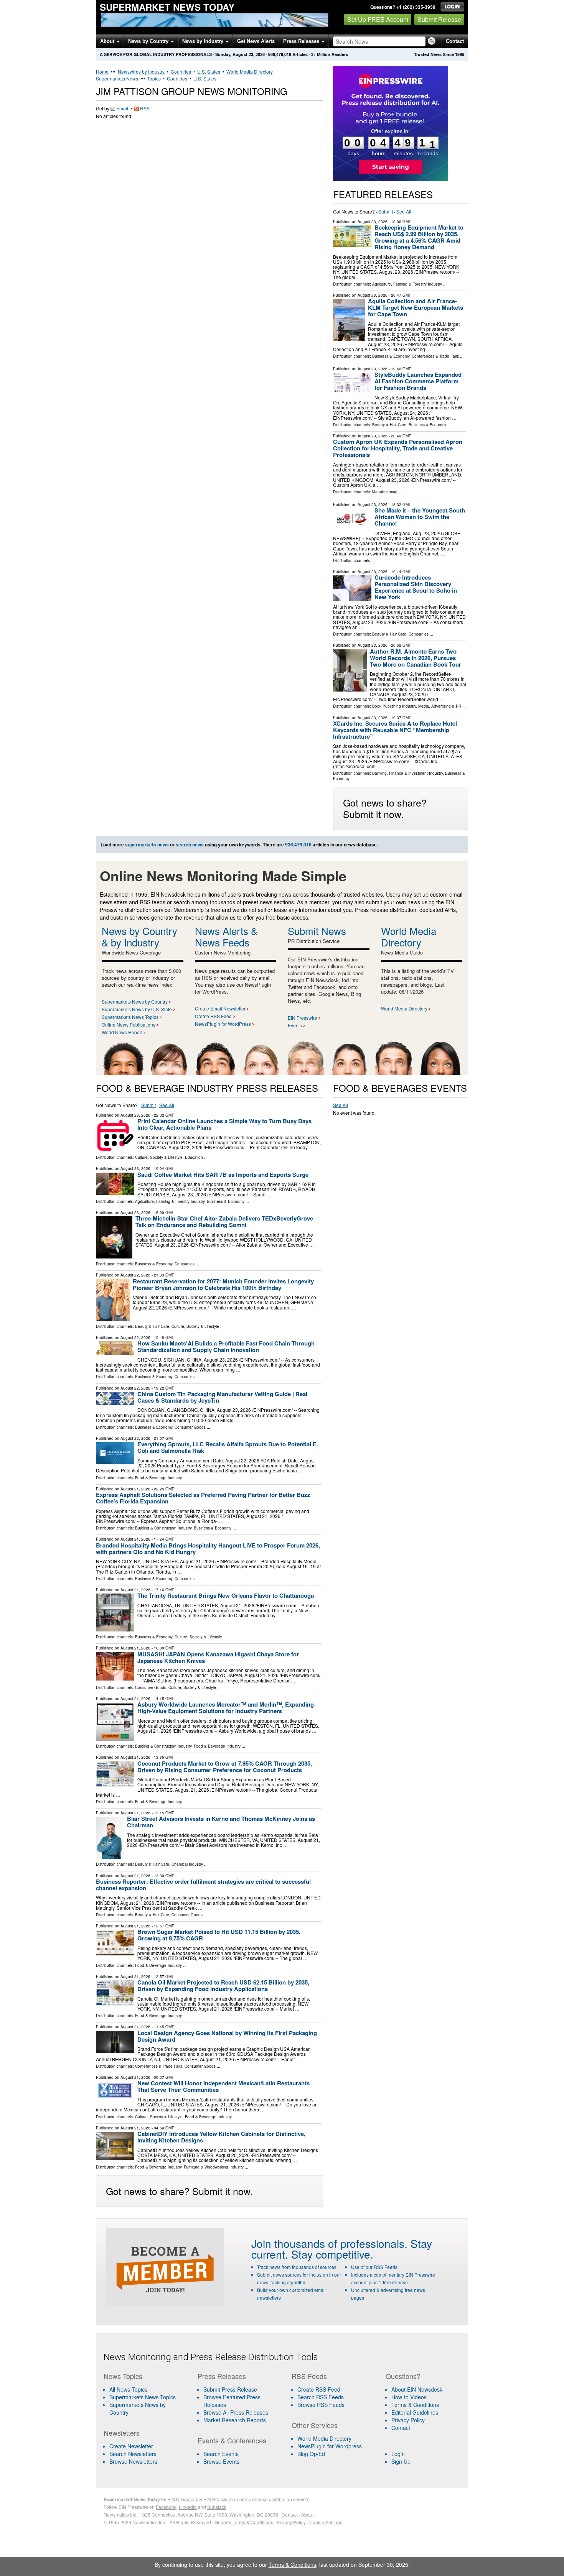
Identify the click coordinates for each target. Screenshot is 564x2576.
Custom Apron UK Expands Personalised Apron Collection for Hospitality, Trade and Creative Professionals (398, 448)
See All (404, 211)
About (108, 41)
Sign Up (401, 2461)
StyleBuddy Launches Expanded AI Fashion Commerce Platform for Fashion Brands (418, 381)
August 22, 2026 (135, 1275)
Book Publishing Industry (394, 706)
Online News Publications (129, 1024)
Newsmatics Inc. (120, 2514)
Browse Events (221, 2461)
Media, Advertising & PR (440, 706)
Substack (217, 2507)
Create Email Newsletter (220, 1008)
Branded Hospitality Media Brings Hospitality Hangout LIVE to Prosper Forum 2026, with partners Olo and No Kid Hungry (208, 1548)
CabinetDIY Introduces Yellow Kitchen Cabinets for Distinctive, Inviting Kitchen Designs (221, 2137)
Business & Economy (391, 356)
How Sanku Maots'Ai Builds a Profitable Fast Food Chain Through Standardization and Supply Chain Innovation (226, 1346)
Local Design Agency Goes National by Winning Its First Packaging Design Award (227, 2036)
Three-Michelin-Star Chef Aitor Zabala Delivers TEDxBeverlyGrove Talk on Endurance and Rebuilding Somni (224, 1221)
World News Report (122, 1032)
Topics (154, 78)
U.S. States (209, 71)
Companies (419, 634)
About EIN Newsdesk (417, 2389)
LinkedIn (188, 2507)
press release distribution (266, 2499)
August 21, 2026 (135, 1489)
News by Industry (204, 41)
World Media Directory (250, 71)
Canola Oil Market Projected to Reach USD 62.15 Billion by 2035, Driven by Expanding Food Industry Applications (223, 1985)
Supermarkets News (117, 78)
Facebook (166, 2507)
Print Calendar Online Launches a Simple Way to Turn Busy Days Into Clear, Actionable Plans (224, 1124)
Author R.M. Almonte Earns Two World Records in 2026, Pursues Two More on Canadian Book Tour (416, 658)
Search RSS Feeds (321, 2397)
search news (190, 844)
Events (295, 1025)
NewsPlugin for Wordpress (330, 2446)
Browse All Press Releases (236, 2412)
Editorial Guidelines (415, 2412)
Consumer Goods (190, 1427)
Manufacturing (385, 492)
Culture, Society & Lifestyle (159, 1157)
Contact (455, 41)
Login (398, 2454)
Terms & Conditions (415, 2405)
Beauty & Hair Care (389, 425)
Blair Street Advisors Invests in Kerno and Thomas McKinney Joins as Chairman (221, 1822)
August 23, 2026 (373, 222)
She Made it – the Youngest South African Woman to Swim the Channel (420, 517)
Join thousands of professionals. (329, 2243)
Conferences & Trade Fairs (435, 356)
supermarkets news (147, 844)
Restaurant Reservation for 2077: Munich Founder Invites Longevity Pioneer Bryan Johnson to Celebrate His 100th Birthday (223, 1284)
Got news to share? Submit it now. (385, 808)
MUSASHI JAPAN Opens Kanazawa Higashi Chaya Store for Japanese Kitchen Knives (218, 1657)
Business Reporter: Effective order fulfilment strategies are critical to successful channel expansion (203, 1885)
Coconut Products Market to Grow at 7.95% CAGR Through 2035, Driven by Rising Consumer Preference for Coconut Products (225, 1767)
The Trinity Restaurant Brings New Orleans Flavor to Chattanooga (226, 1595)
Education (194, 1157)
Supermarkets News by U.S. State (137, 1009)
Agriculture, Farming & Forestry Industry (407, 284)
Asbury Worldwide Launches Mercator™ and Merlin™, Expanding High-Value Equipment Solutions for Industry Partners (226, 1708)
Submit (386, 211)
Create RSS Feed (213, 1016)
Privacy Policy (408, 2420)
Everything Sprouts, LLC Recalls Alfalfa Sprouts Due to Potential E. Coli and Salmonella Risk (228, 1447)
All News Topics (128, 2389)
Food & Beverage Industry (158, 1478)
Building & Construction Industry (163, 1528)
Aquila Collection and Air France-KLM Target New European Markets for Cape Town (416, 307)
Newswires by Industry (141, 71)
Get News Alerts (256, 41)
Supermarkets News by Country (135, 1001)
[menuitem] (146, 2397)
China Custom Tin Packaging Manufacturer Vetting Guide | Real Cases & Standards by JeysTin (222, 1397)
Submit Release (439, 19)
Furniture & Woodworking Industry (214, 2167)
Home (102, 71)
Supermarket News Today (167, 7)
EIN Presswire (303, 1018)
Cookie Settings (326, 2522)
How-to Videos (409, 2397)
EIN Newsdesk (183, 2499)
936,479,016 (280, 54)
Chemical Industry (187, 1864)
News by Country (149, 41)
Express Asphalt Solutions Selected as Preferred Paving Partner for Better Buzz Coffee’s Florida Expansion (203, 1498)
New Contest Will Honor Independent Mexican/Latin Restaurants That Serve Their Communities (223, 2086)
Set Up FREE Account (378, 19)
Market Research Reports (235, 2420)
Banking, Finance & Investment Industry (407, 773)
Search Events (221, 2454)
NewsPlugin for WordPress (223, 1024)
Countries (181, 71)
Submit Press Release (230, 2389)
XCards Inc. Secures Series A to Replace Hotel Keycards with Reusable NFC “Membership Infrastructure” (395, 730)
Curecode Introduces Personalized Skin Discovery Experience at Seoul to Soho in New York (416, 587)
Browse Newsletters (133, 2461)
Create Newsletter (131, 2446)
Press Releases (302, 41)
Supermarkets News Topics (130, 1017)
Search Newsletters (133, 2454)
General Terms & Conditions (244, 2522)
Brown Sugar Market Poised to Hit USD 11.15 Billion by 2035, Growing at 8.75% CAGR (219, 1935)
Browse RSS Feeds (321, 2405)
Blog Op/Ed (311, 2454)
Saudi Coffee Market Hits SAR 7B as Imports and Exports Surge (223, 1175)
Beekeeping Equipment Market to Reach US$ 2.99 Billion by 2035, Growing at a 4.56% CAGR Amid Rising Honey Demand (419, 237)
